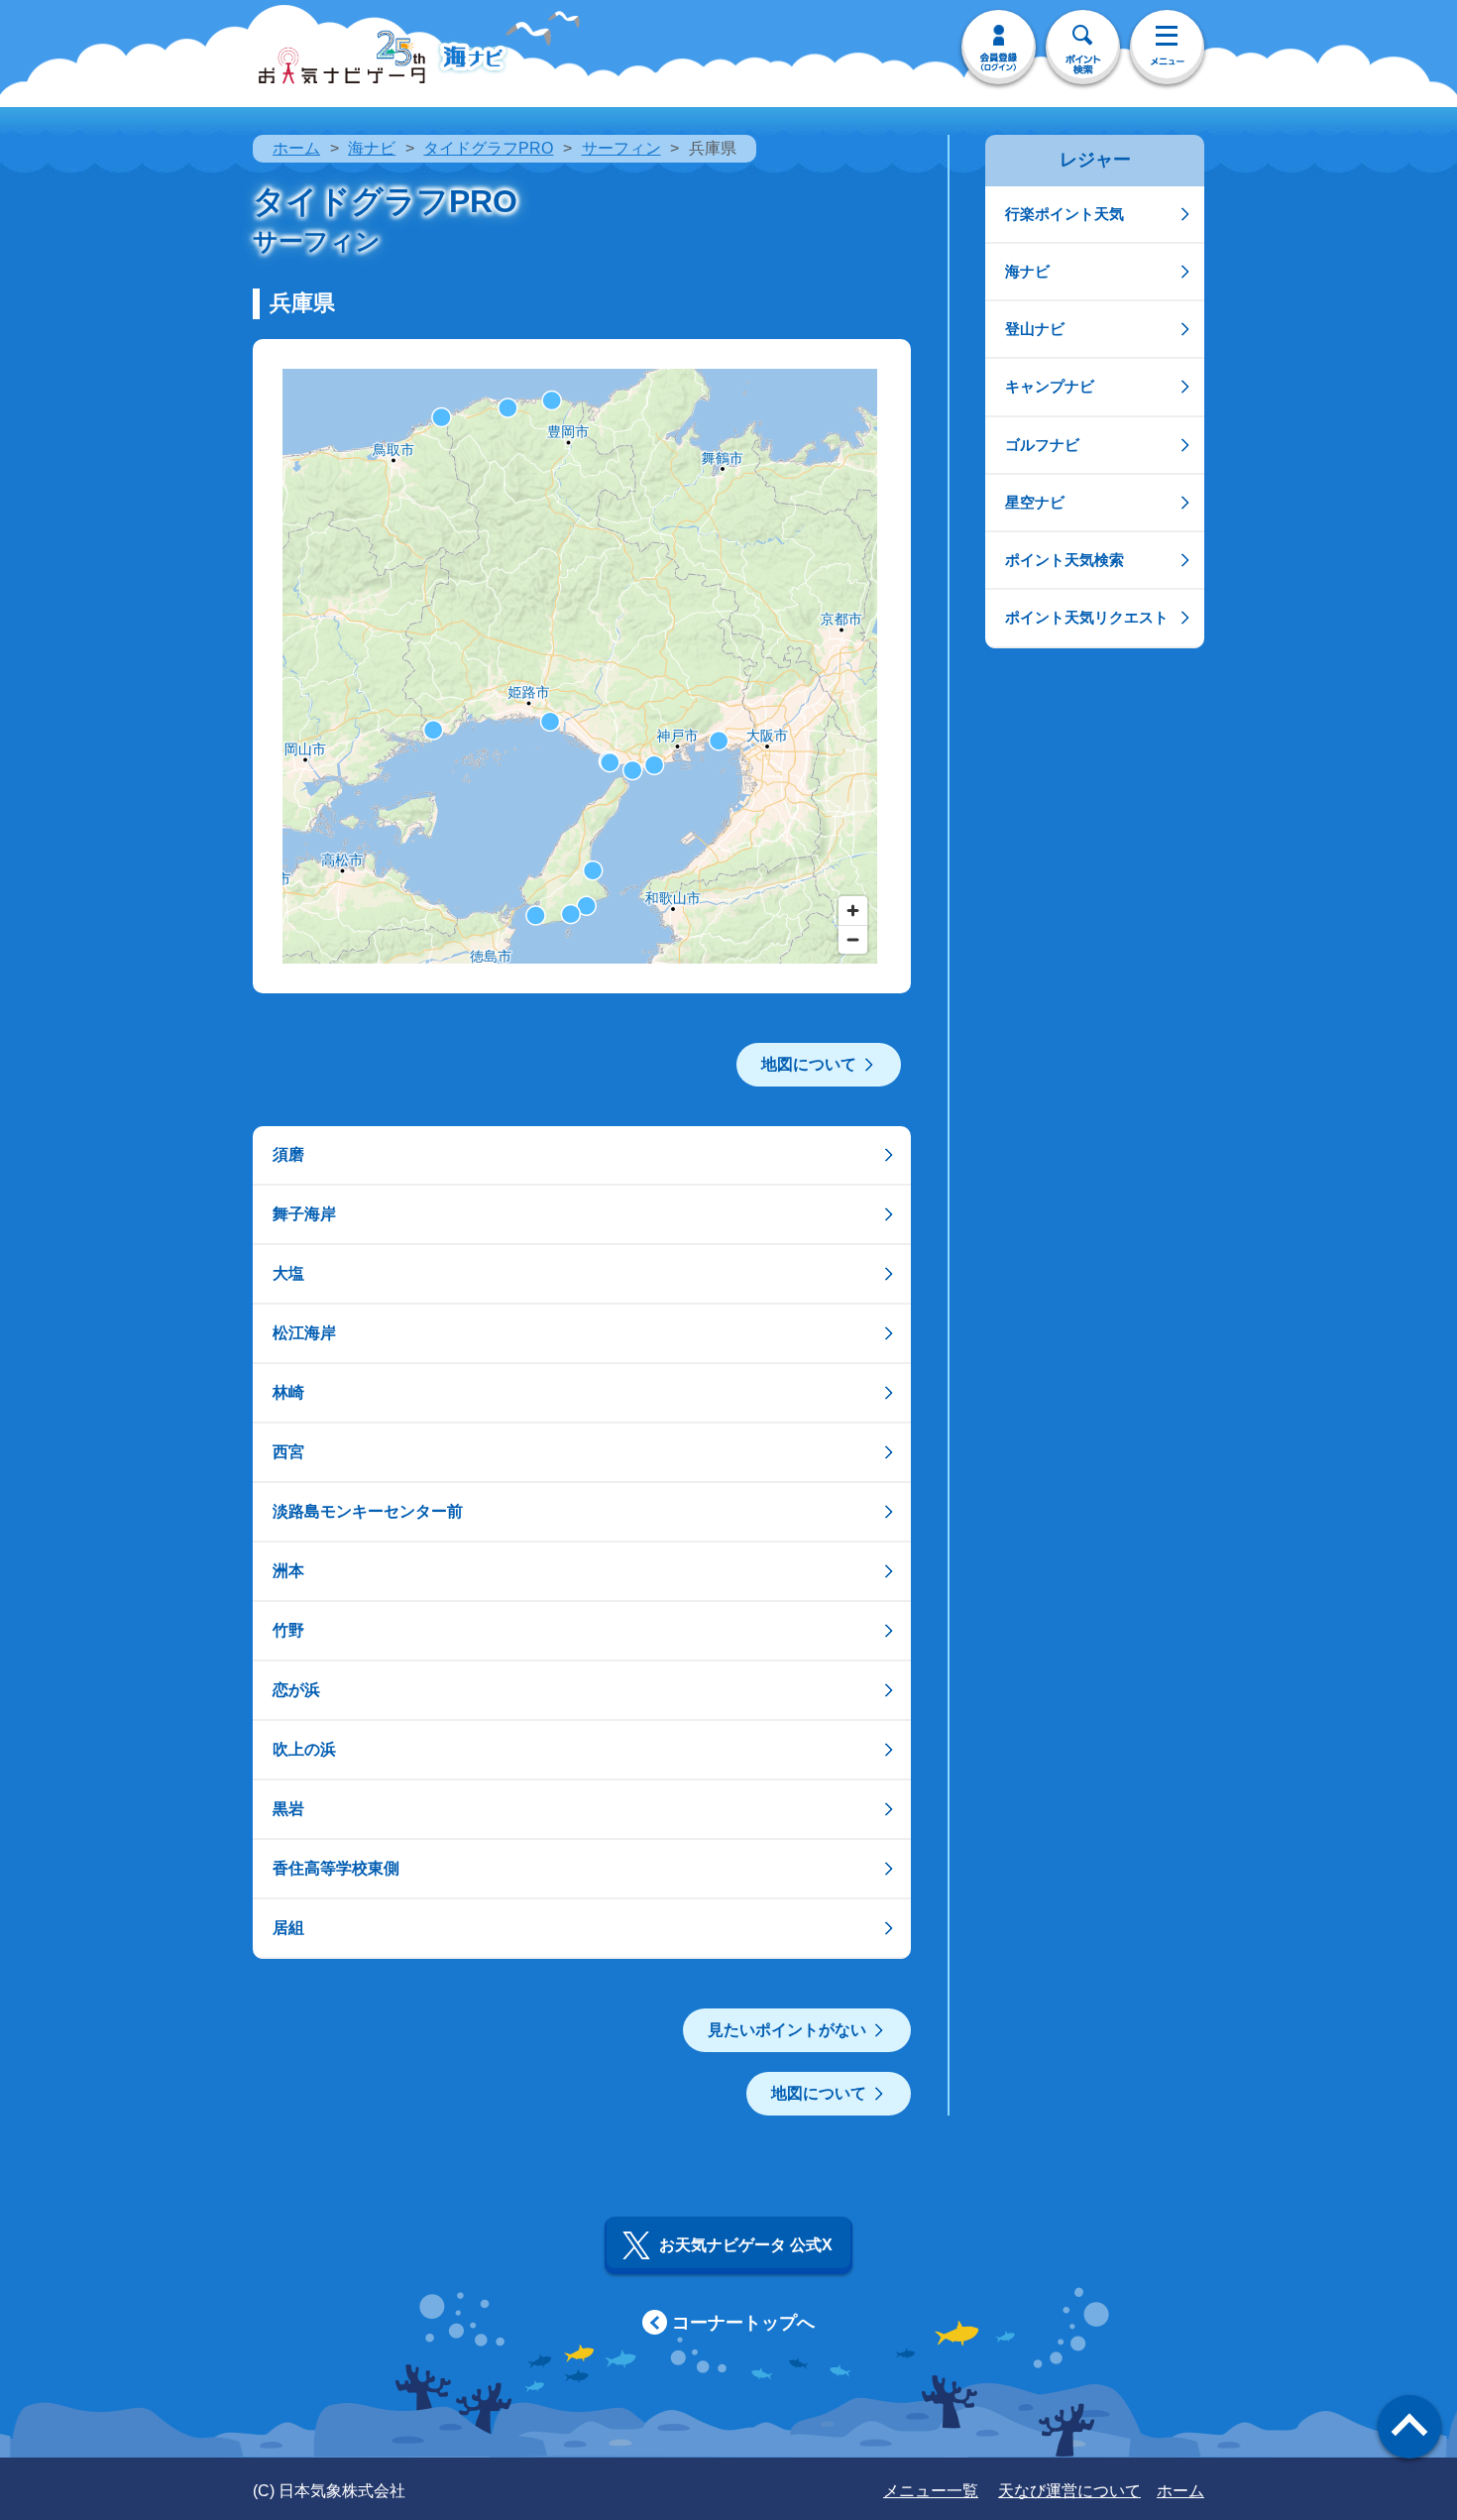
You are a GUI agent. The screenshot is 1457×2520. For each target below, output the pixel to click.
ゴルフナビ (1042, 445)
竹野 (288, 1630)
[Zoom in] (853, 911)
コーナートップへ (743, 2323)
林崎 (288, 1392)
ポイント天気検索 (1065, 560)
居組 (288, 1928)
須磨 (288, 1154)
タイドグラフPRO (488, 148)
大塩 (288, 1273)
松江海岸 (304, 1333)
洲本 (288, 1571)
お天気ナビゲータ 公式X (746, 2245)
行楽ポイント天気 (1065, 214)
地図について (809, 1064)
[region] (580, 666)
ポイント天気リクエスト (1087, 617)
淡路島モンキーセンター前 (368, 1511)
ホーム (296, 148)
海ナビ (372, 148)
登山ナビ (1035, 329)
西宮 (288, 1452)
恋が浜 (296, 1690)
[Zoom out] (853, 939)
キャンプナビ (1050, 386)
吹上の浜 (304, 1749)
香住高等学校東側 (336, 1868)
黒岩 (288, 1809)
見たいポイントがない (787, 2030)
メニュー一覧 (931, 2491)
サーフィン (621, 148)
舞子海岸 (304, 1214)
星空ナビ (1035, 502)
